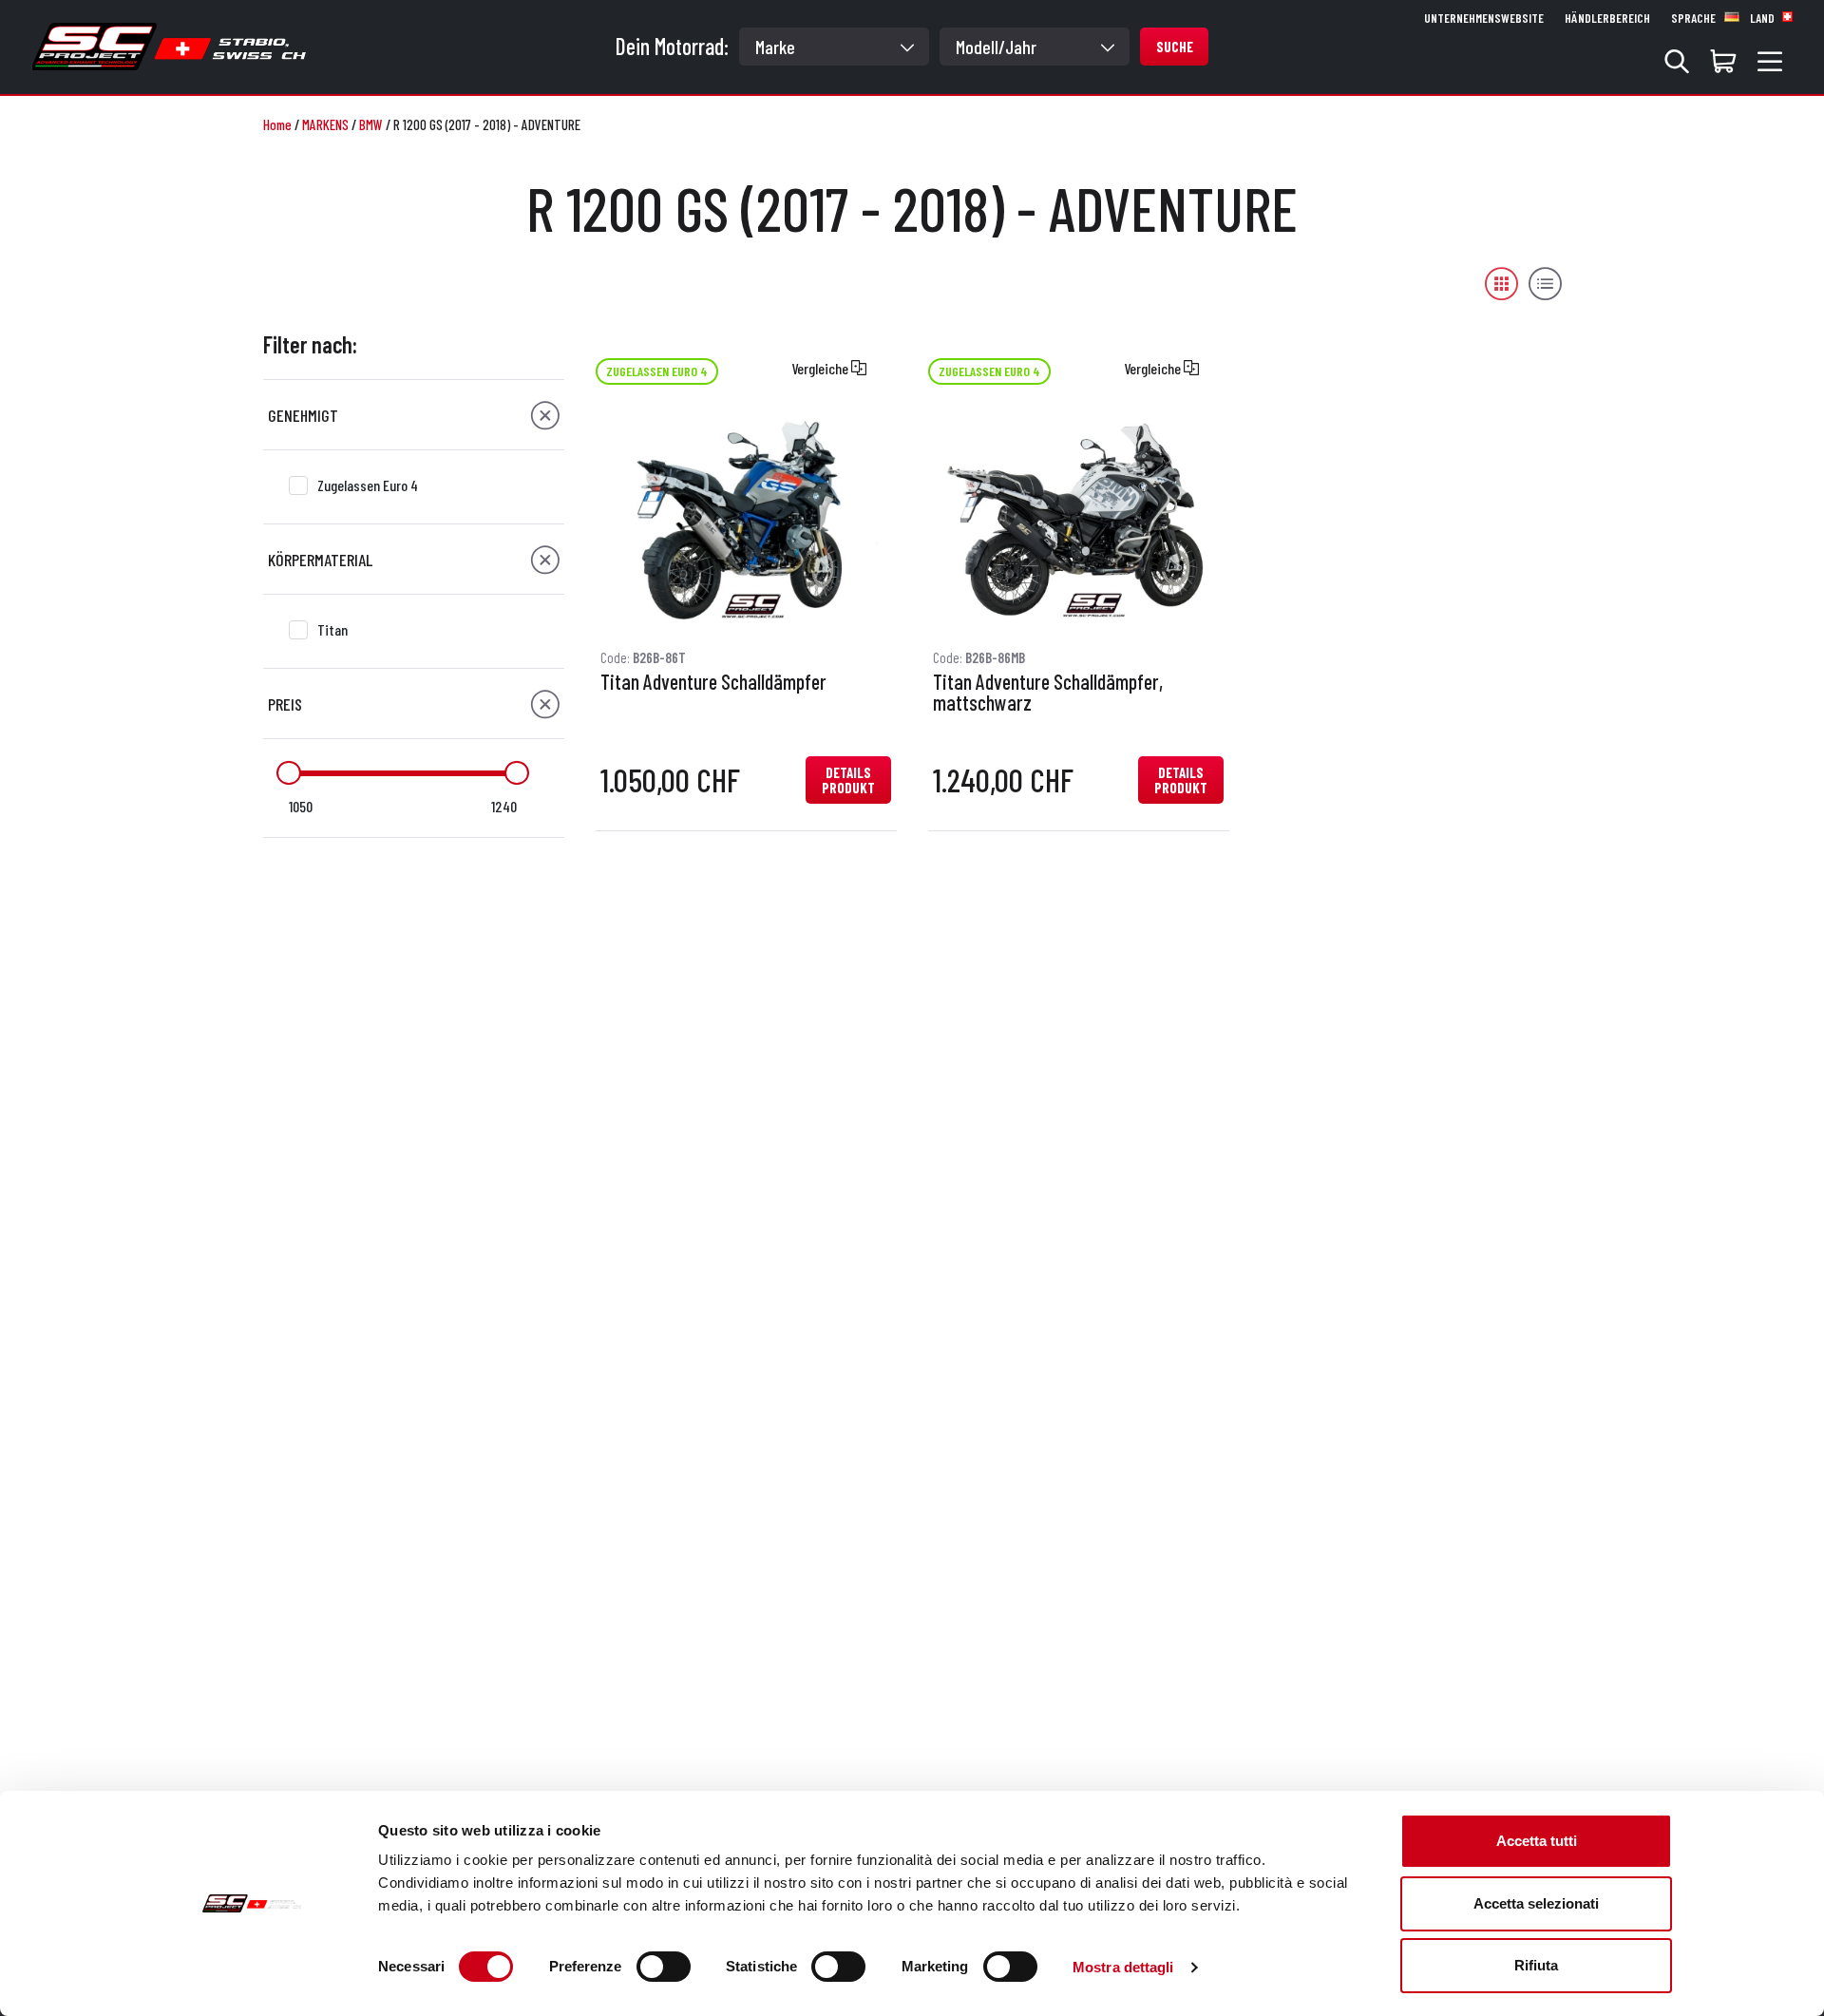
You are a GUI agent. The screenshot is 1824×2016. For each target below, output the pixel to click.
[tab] (414, 415)
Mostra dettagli (1123, 1967)
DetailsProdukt (848, 780)
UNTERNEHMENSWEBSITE (1484, 18)
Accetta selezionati (1536, 1903)
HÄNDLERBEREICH (1607, 18)
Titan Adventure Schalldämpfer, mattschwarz (1048, 693)
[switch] (664, 1967)
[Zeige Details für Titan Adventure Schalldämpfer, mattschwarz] (1078, 521)
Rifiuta (1536, 1965)
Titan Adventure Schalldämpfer (713, 682)
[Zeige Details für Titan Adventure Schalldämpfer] (746, 521)
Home (277, 124)
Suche (1175, 47)
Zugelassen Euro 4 (368, 485)
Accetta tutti (1537, 1841)
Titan (332, 629)
